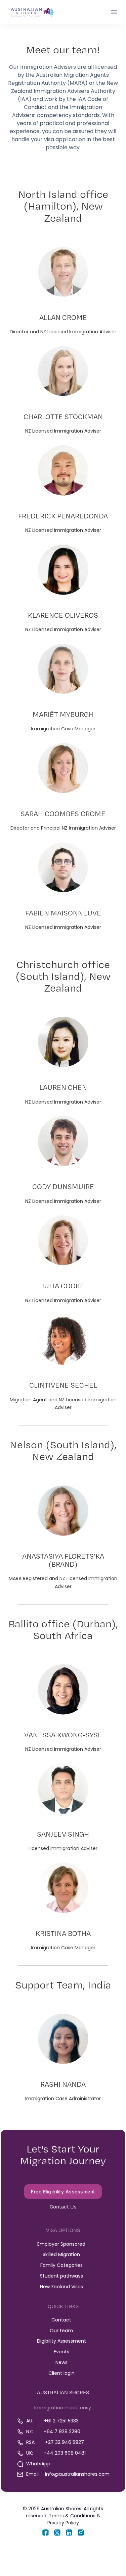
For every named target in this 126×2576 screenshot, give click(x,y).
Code (94, 99)
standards (86, 115)
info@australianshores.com (77, 2474)
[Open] (114, 12)
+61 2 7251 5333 (61, 2421)
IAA (25, 99)
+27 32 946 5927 (65, 2442)
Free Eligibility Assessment (63, 2192)
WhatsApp (38, 2464)
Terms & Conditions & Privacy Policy (74, 2519)
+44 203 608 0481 (65, 2453)
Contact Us (63, 2207)
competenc (53, 115)
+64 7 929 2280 (62, 2431)
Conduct (35, 107)
